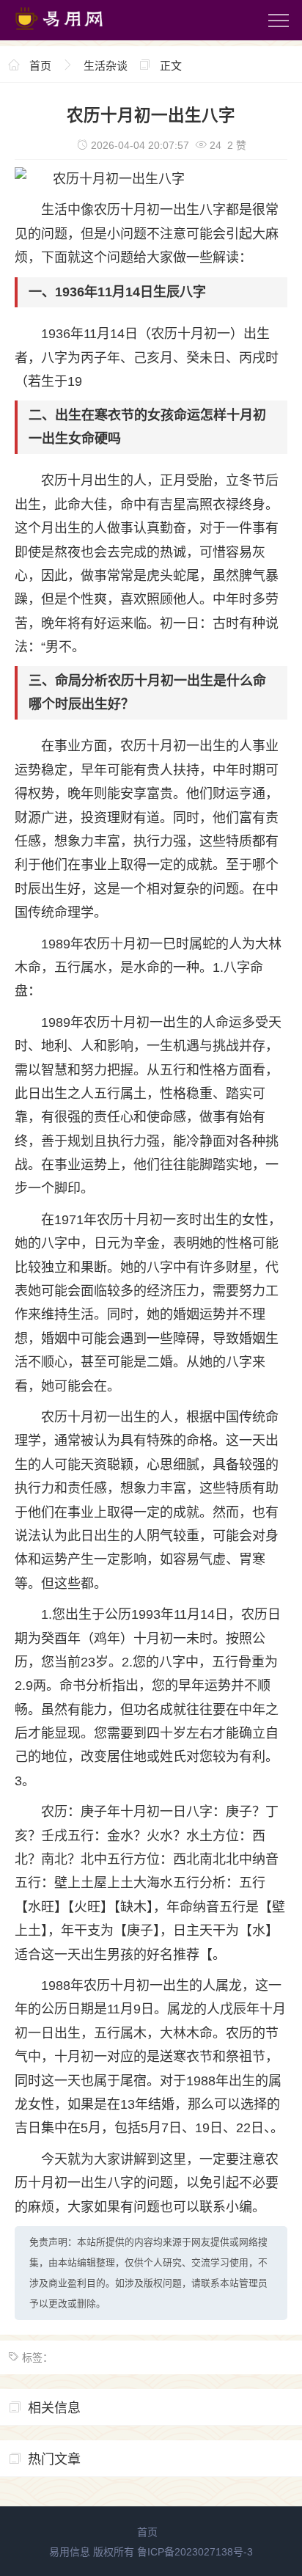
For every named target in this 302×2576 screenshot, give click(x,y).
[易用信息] (73, 33)
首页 (40, 66)
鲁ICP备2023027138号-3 (195, 2552)
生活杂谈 (106, 66)
